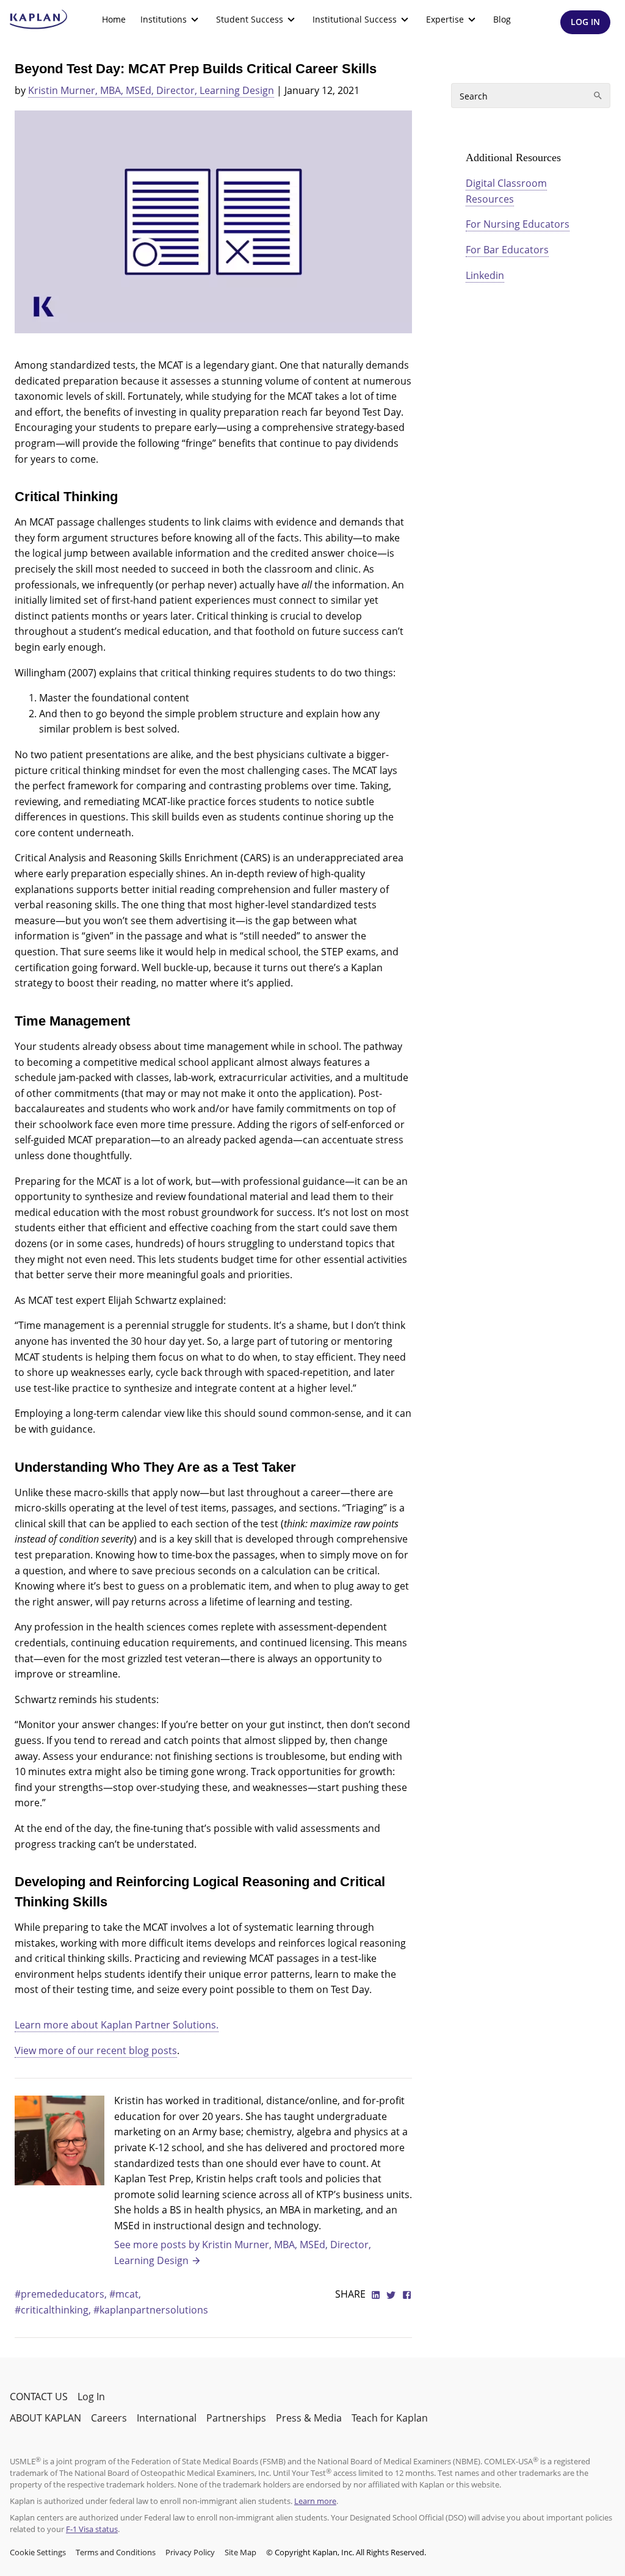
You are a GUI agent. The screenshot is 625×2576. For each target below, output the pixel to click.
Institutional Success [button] (355, 19)
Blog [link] (502, 19)
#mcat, (125, 2294)
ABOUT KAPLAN (45, 2418)
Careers (109, 2418)
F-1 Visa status (92, 2529)
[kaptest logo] (39, 20)
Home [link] (114, 19)
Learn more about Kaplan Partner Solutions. (117, 2025)
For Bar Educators (507, 250)
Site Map (240, 2552)
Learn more (315, 2501)
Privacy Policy (190, 2552)
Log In (91, 2397)
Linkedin (485, 275)
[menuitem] (114, 20)
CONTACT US (39, 2397)
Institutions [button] (164, 19)
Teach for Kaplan (390, 2418)
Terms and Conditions (116, 2552)
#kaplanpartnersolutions (151, 2310)
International (167, 2418)
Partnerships (236, 2418)
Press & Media (309, 2418)
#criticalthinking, (54, 2310)
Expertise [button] (445, 19)
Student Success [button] (250, 19)
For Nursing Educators (518, 224)
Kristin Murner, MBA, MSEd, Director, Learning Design (151, 90)
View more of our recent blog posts (96, 2050)
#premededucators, (62, 2294)
